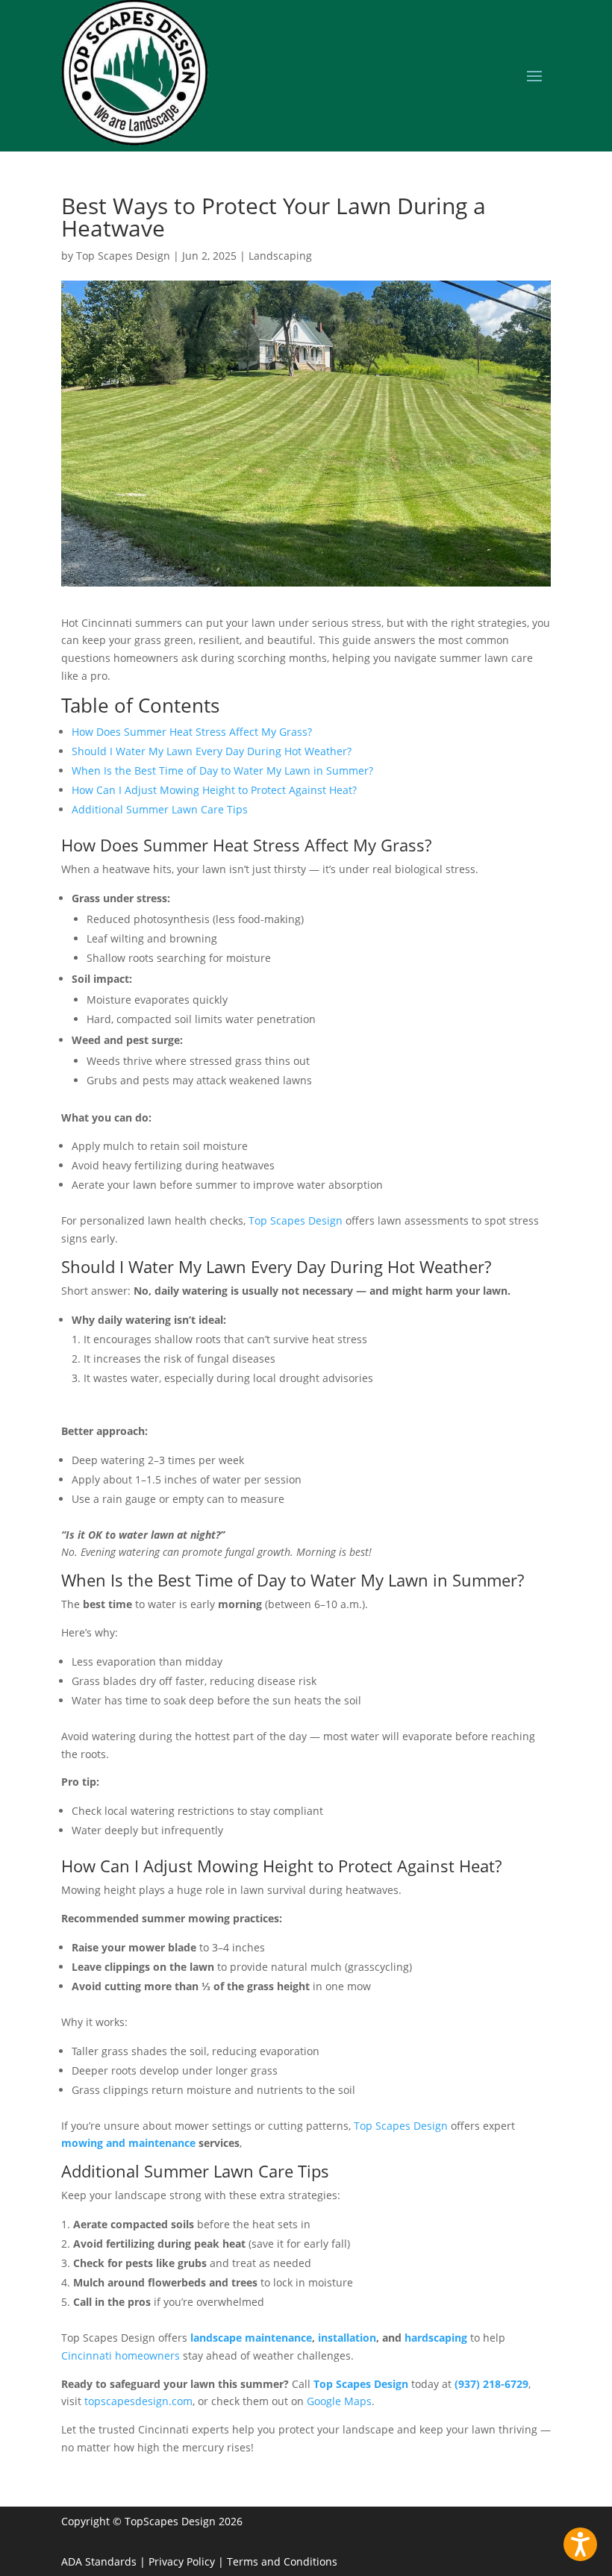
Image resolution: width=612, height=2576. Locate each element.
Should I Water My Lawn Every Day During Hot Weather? (212, 751)
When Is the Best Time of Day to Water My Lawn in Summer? (222, 770)
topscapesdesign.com (138, 2401)
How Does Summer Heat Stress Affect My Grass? (192, 732)
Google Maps (339, 2401)
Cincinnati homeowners (121, 2355)
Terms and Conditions (282, 2561)
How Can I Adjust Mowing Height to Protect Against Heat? (214, 790)
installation (347, 2338)
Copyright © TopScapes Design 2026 (152, 2521)
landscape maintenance (251, 2338)
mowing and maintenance (128, 2143)
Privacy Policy (182, 2561)
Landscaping (280, 256)
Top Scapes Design (123, 256)
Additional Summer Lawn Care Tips (160, 809)
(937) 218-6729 (491, 2384)
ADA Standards (99, 2561)
